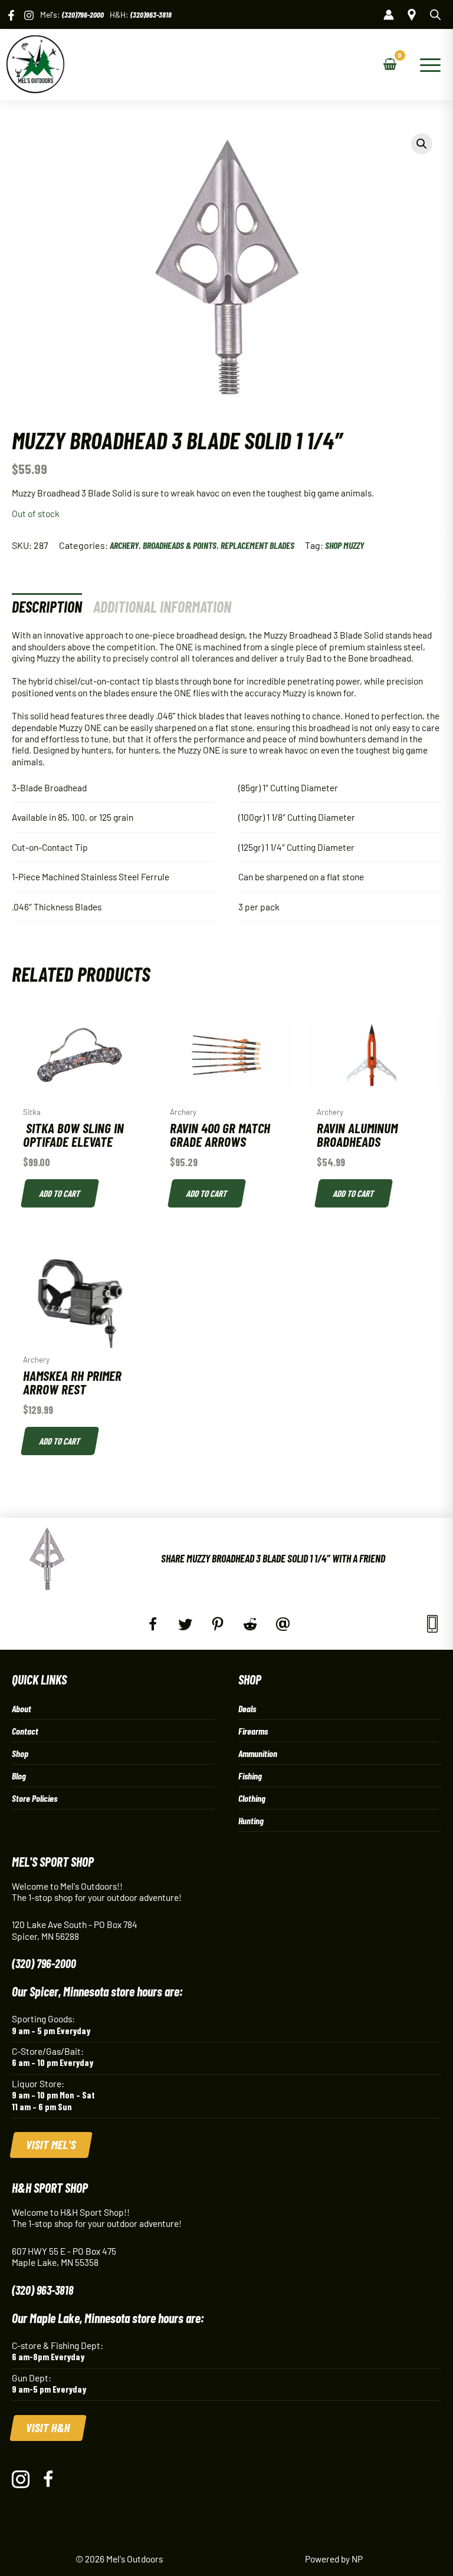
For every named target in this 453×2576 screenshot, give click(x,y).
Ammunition (258, 1753)
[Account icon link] (389, 15)
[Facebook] (11, 15)
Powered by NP (334, 2559)
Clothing (252, 1798)
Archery (124, 545)
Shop (20, 1753)
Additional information (162, 606)
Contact (25, 1731)
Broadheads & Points (180, 545)
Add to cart (60, 1193)
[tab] (47, 606)
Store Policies (35, 1798)
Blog (19, 1776)
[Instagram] (29, 15)
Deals (247, 1708)
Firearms (253, 1731)
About (22, 1708)
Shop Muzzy (344, 545)
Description (47, 606)
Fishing (250, 1776)
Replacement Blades (257, 545)
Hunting (251, 1820)
